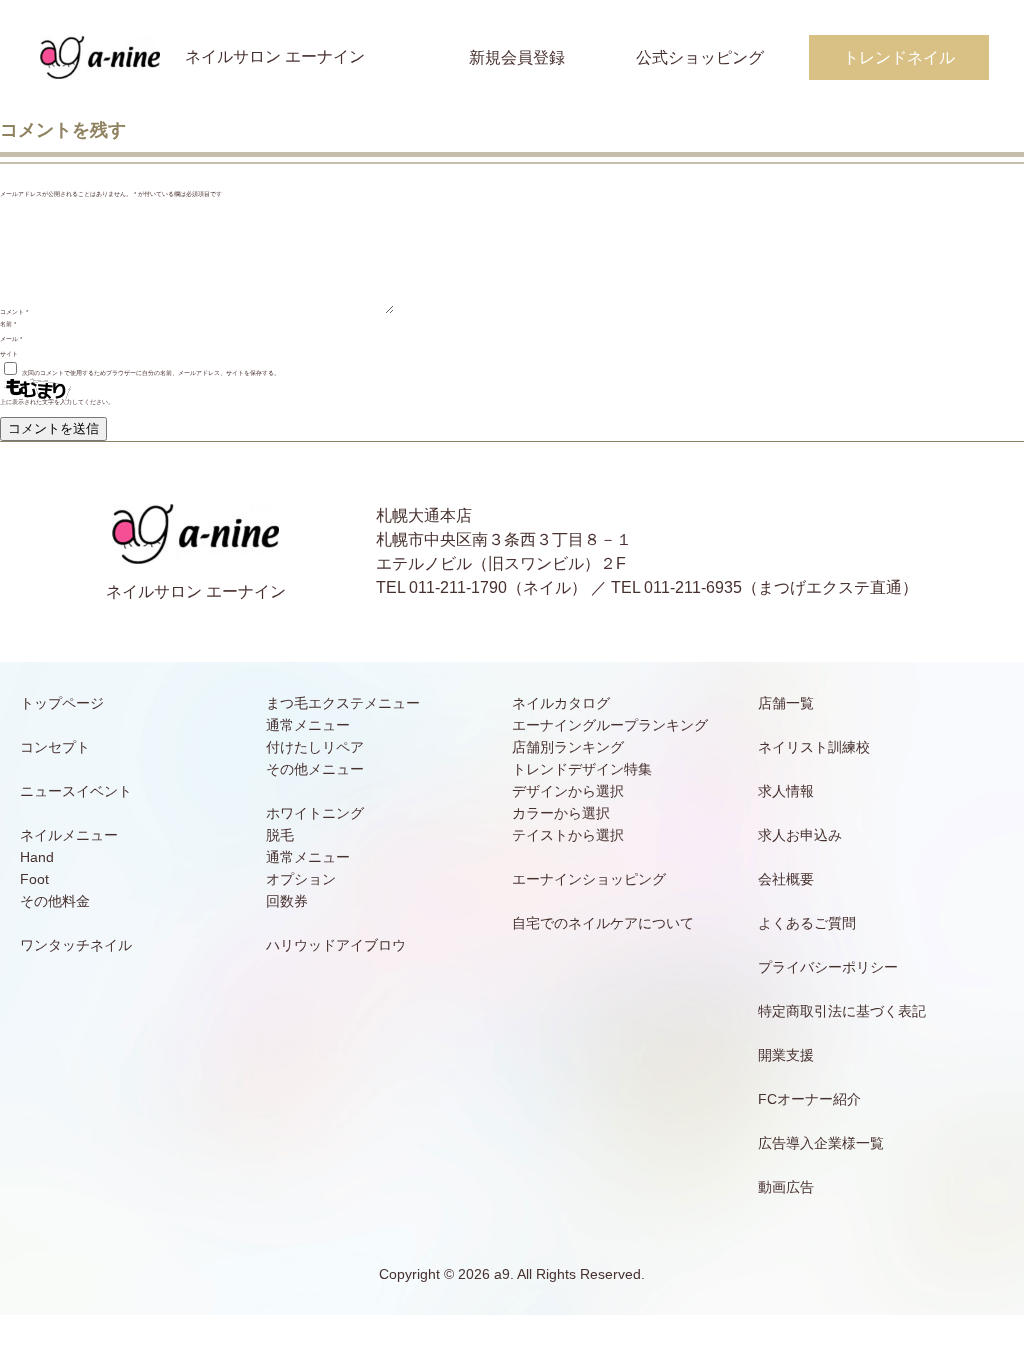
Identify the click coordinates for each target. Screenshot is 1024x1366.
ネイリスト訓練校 (814, 747)
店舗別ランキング (568, 747)
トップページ (62, 703)
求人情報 (786, 791)
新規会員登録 (517, 57)
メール (11, 339)
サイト (9, 354)
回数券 (287, 901)
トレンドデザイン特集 (582, 769)
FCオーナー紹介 (809, 1099)
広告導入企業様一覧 (821, 1143)
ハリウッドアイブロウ (336, 945)
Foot (34, 879)
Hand (37, 857)
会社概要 (786, 879)
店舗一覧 (786, 703)
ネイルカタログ (561, 703)
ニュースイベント (76, 791)
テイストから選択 (568, 835)
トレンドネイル (899, 57)
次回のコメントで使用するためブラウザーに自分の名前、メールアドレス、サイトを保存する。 (151, 373)
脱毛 (280, 835)
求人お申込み (800, 835)
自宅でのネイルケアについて (603, 923)
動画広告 (786, 1187)
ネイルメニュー (69, 835)
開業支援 (786, 1055)
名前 (8, 324)
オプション (301, 879)
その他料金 (55, 901)
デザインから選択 (568, 791)
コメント (14, 312)
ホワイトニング (315, 813)
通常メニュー (308, 725)
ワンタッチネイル (76, 945)
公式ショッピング (700, 57)
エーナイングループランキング (610, 725)
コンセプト (55, 747)
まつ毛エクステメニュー (343, 703)
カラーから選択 (561, 813)
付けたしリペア (315, 747)
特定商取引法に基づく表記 (842, 1011)
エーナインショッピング (589, 879)
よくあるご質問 (807, 923)
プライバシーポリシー (828, 967)
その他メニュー (315, 769)
